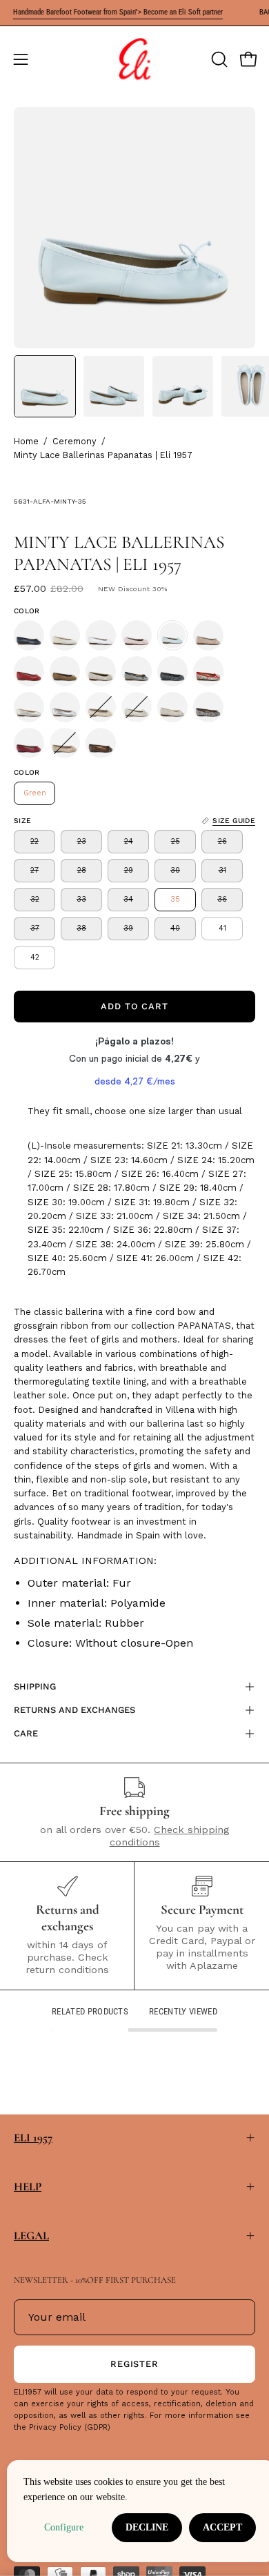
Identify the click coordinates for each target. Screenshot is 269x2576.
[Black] (137, 671)
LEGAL (31, 2236)
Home (26, 441)
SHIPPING (35, 1686)
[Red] (29, 671)
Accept (222, 2527)
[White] (101, 635)
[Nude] (101, 707)
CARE (26, 1733)
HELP (28, 2187)
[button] (218, 59)
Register (135, 2364)
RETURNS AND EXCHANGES (74, 1710)
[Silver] (65, 707)
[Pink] (137, 635)
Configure (64, 2527)
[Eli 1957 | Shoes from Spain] (134, 59)
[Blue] (29, 635)
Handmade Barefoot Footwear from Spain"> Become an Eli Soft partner (105, 12)
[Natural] (208, 635)
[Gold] (29, 707)
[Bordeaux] (29, 743)
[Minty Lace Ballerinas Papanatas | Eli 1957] (45, 386)
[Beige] (65, 635)
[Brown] (65, 671)
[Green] (172, 635)
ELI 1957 (33, 2138)
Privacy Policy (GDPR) (70, 2427)
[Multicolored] (208, 671)
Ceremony (74, 441)
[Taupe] (65, 743)
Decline (147, 2527)
